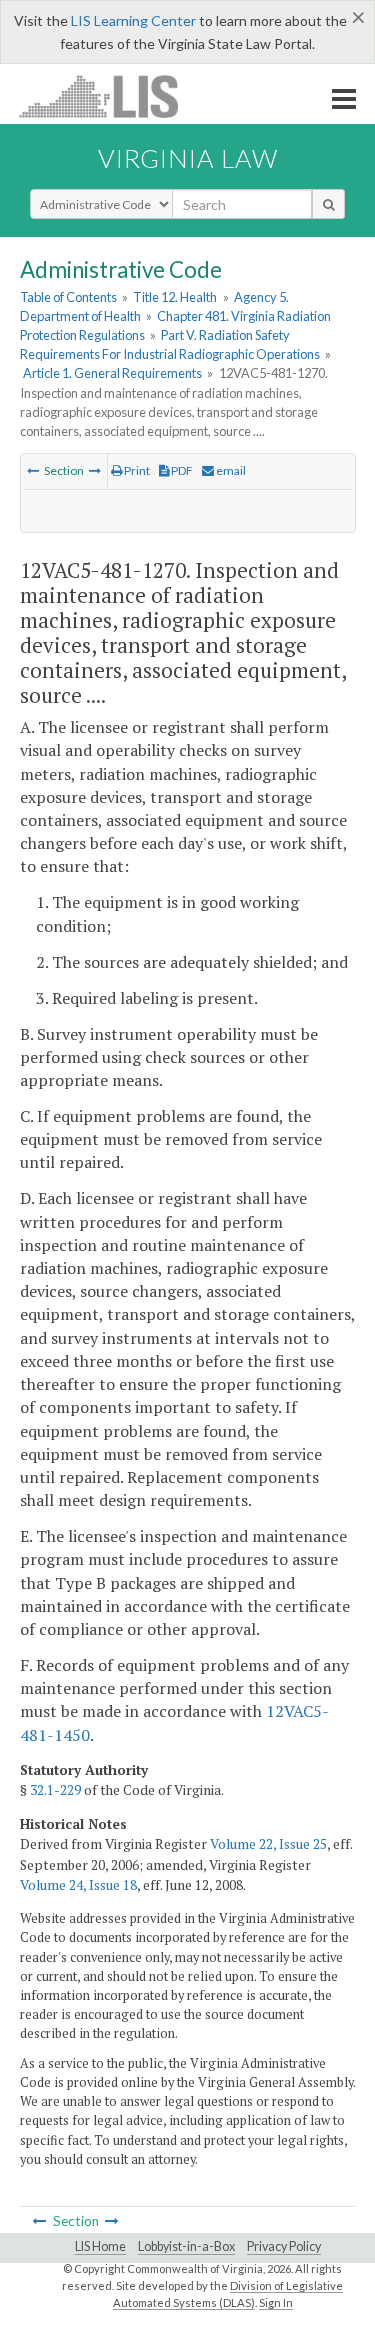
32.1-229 (55, 1790)
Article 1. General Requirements (112, 373)
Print (136, 470)
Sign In (276, 2302)
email (230, 470)
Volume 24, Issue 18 (78, 1885)
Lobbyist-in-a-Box (186, 2246)
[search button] (328, 204)
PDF (181, 470)
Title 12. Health (175, 297)
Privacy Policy (284, 2246)
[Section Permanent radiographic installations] (95, 470)
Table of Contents (68, 297)
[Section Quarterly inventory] (33, 470)
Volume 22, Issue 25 (268, 1844)
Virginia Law (188, 158)
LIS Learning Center (133, 20)
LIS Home (100, 2246)
